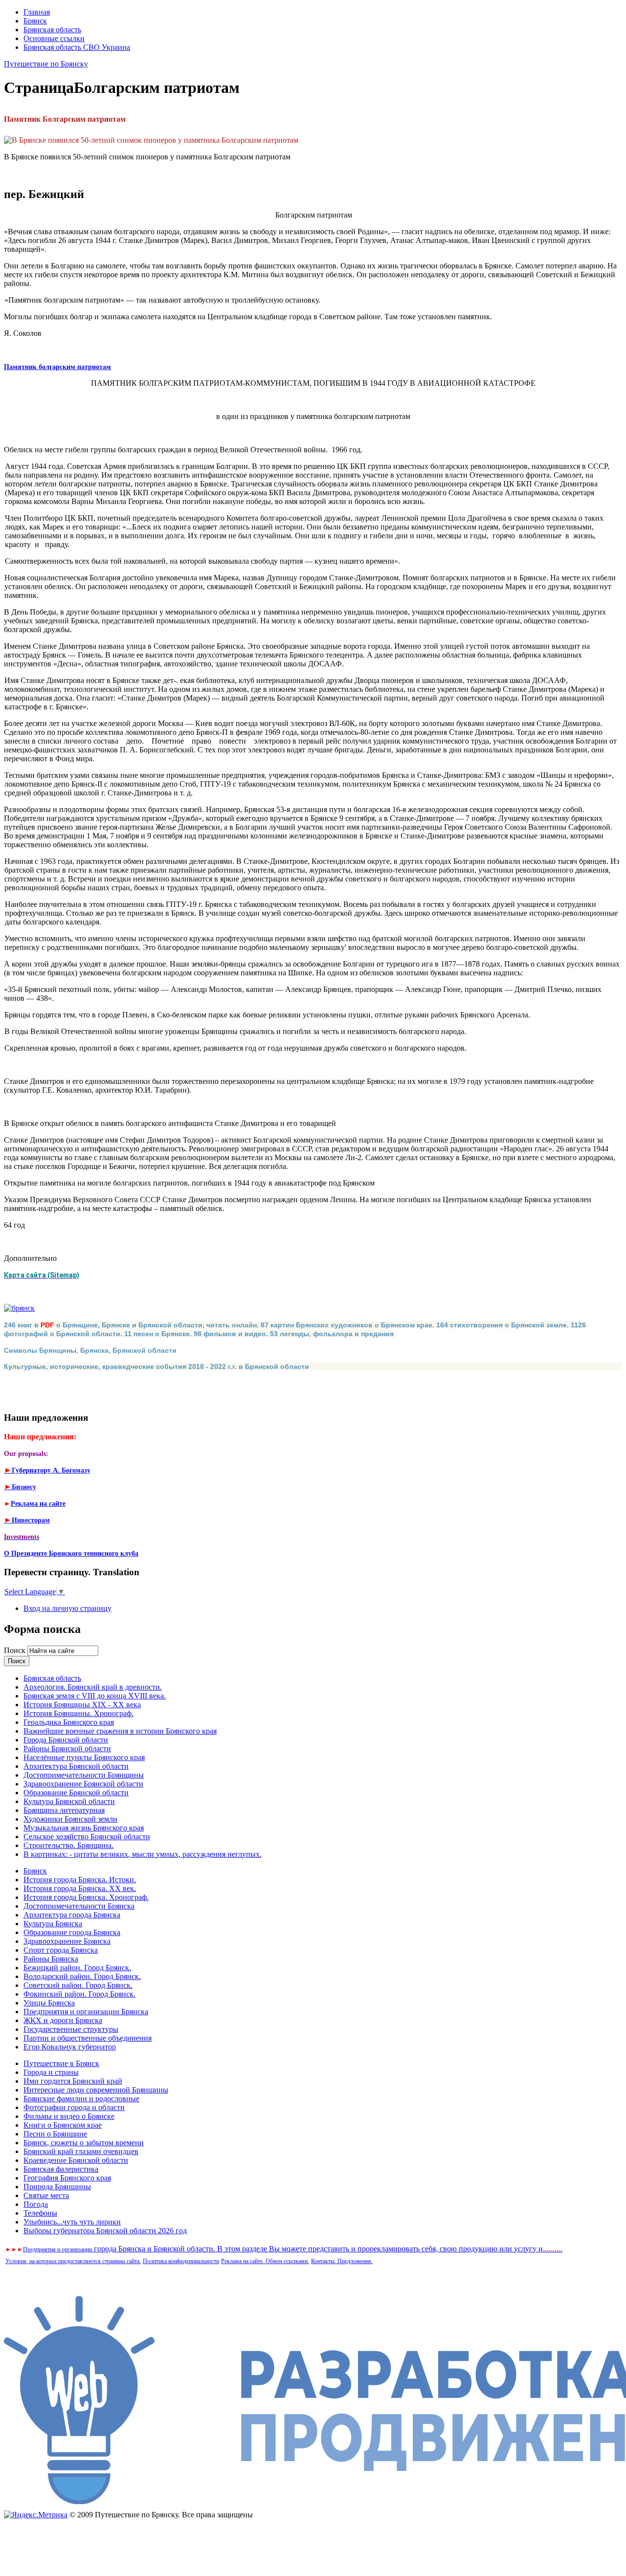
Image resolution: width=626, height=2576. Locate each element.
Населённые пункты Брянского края (84, 1757)
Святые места (46, 2195)
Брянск (35, 21)
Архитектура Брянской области (76, 1766)
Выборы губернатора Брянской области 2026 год (105, 2231)
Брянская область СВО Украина (77, 47)
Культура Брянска (53, 1924)
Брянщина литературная (64, 1810)
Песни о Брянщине (55, 2134)
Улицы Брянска (49, 2003)
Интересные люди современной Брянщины (96, 2090)
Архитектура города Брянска (72, 1915)
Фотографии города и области (74, 2107)
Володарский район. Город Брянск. (82, 1976)
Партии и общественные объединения (88, 2038)
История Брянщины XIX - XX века (82, 1705)
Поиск (16, 1650)
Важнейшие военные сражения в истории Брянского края (120, 1731)
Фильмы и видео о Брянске (69, 2116)
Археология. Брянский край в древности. (93, 1687)
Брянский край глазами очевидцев (81, 2151)
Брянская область (52, 30)
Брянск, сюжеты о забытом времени (84, 2143)
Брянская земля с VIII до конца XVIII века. (95, 1696)
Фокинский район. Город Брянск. (79, 1994)
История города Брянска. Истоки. (80, 1880)
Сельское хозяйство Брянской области (87, 1837)
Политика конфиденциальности (181, 2261)
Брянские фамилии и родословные (81, 2099)
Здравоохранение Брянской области (83, 1784)
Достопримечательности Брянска (79, 1906)
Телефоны (40, 2213)
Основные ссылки (54, 38)
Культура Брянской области (69, 1801)
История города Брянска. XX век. (80, 1888)
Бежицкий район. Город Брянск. (77, 1968)
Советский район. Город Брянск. (78, 1985)
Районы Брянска (51, 1959)
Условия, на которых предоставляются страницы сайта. (73, 2261)
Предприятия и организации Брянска (86, 2012)
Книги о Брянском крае (63, 2125)
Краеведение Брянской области (76, 2160)
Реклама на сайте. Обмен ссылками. (265, 2261)
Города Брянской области (66, 1740)
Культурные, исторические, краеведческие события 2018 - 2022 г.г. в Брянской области (156, 1366)
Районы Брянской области (67, 1749)
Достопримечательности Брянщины (84, 1775)
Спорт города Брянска (61, 1950)
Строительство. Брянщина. (68, 1845)
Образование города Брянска (72, 1932)
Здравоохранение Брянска (67, 1941)
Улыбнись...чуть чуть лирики (72, 2222)
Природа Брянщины (57, 2187)
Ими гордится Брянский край (73, 2081)
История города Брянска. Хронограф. (86, 1897)
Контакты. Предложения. (342, 2261)
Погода (36, 2204)
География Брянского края (67, 2178)
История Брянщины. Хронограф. (78, 1713)
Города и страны (51, 2072)
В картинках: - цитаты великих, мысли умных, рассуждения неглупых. (143, 1854)
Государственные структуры (71, 2029)
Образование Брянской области (76, 1793)
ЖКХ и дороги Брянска (63, 2020)
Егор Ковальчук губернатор (70, 2047)
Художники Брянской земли (70, 1819)
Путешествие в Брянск (61, 2063)
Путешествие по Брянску (46, 64)
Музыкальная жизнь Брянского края (84, 1828)
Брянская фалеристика (61, 2169)
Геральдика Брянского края (69, 1722)
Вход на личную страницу (67, 1608)
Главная (37, 12)
